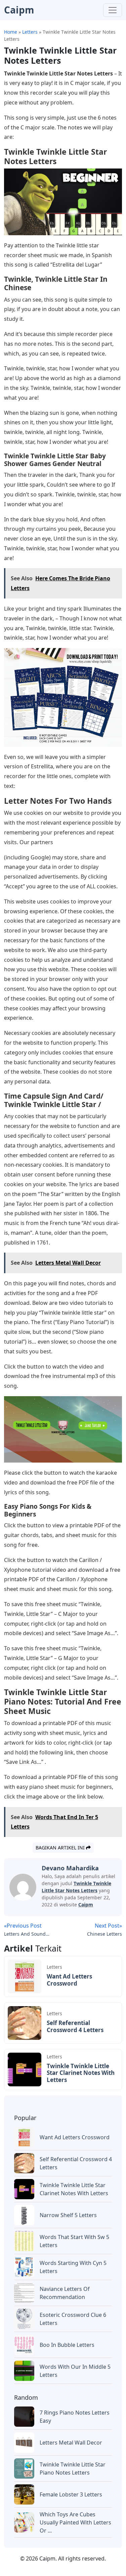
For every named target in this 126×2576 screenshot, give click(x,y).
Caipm (86, 1905)
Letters (54, 1967)
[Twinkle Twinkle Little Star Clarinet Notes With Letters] (25, 2069)
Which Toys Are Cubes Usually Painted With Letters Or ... (75, 2522)
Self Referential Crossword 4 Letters (75, 2026)
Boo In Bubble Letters (67, 2345)
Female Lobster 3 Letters (71, 2494)
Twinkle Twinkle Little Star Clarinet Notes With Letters (81, 2073)
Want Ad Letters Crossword (69, 1980)
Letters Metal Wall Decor (71, 2443)
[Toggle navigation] (113, 10)
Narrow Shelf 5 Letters (68, 2215)
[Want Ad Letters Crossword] (25, 1976)
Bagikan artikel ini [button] (61, 1848)
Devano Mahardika (70, 1868)
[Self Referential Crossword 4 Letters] (25, 2022)
